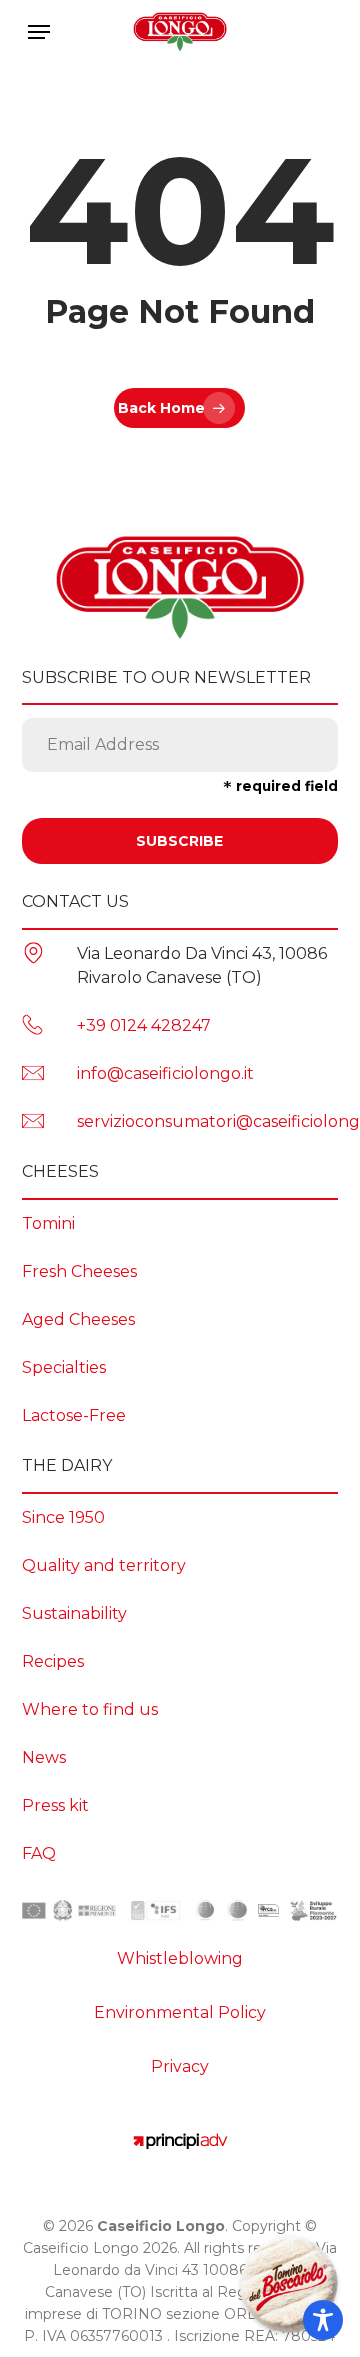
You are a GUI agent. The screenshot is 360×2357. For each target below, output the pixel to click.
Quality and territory (104, 1565)
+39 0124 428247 (144, 1025)
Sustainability (74, 1613)
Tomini (48, 1223)
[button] (39, 32)
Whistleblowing (180, 1958)
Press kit (55, 1805)
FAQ (39, 1853)
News (44, 1757)
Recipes (53, 1661)
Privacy (180, 2066)
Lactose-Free (74, 1415)
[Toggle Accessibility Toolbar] (323, 2320)
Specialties (64, 1367)
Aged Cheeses (78, 1319)
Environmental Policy (180, 2012)
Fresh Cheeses (79, 1271)
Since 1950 (63, 1517)
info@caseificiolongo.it (165, 1073)
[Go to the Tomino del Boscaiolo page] (289, 2286)
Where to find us (90, 1709)
